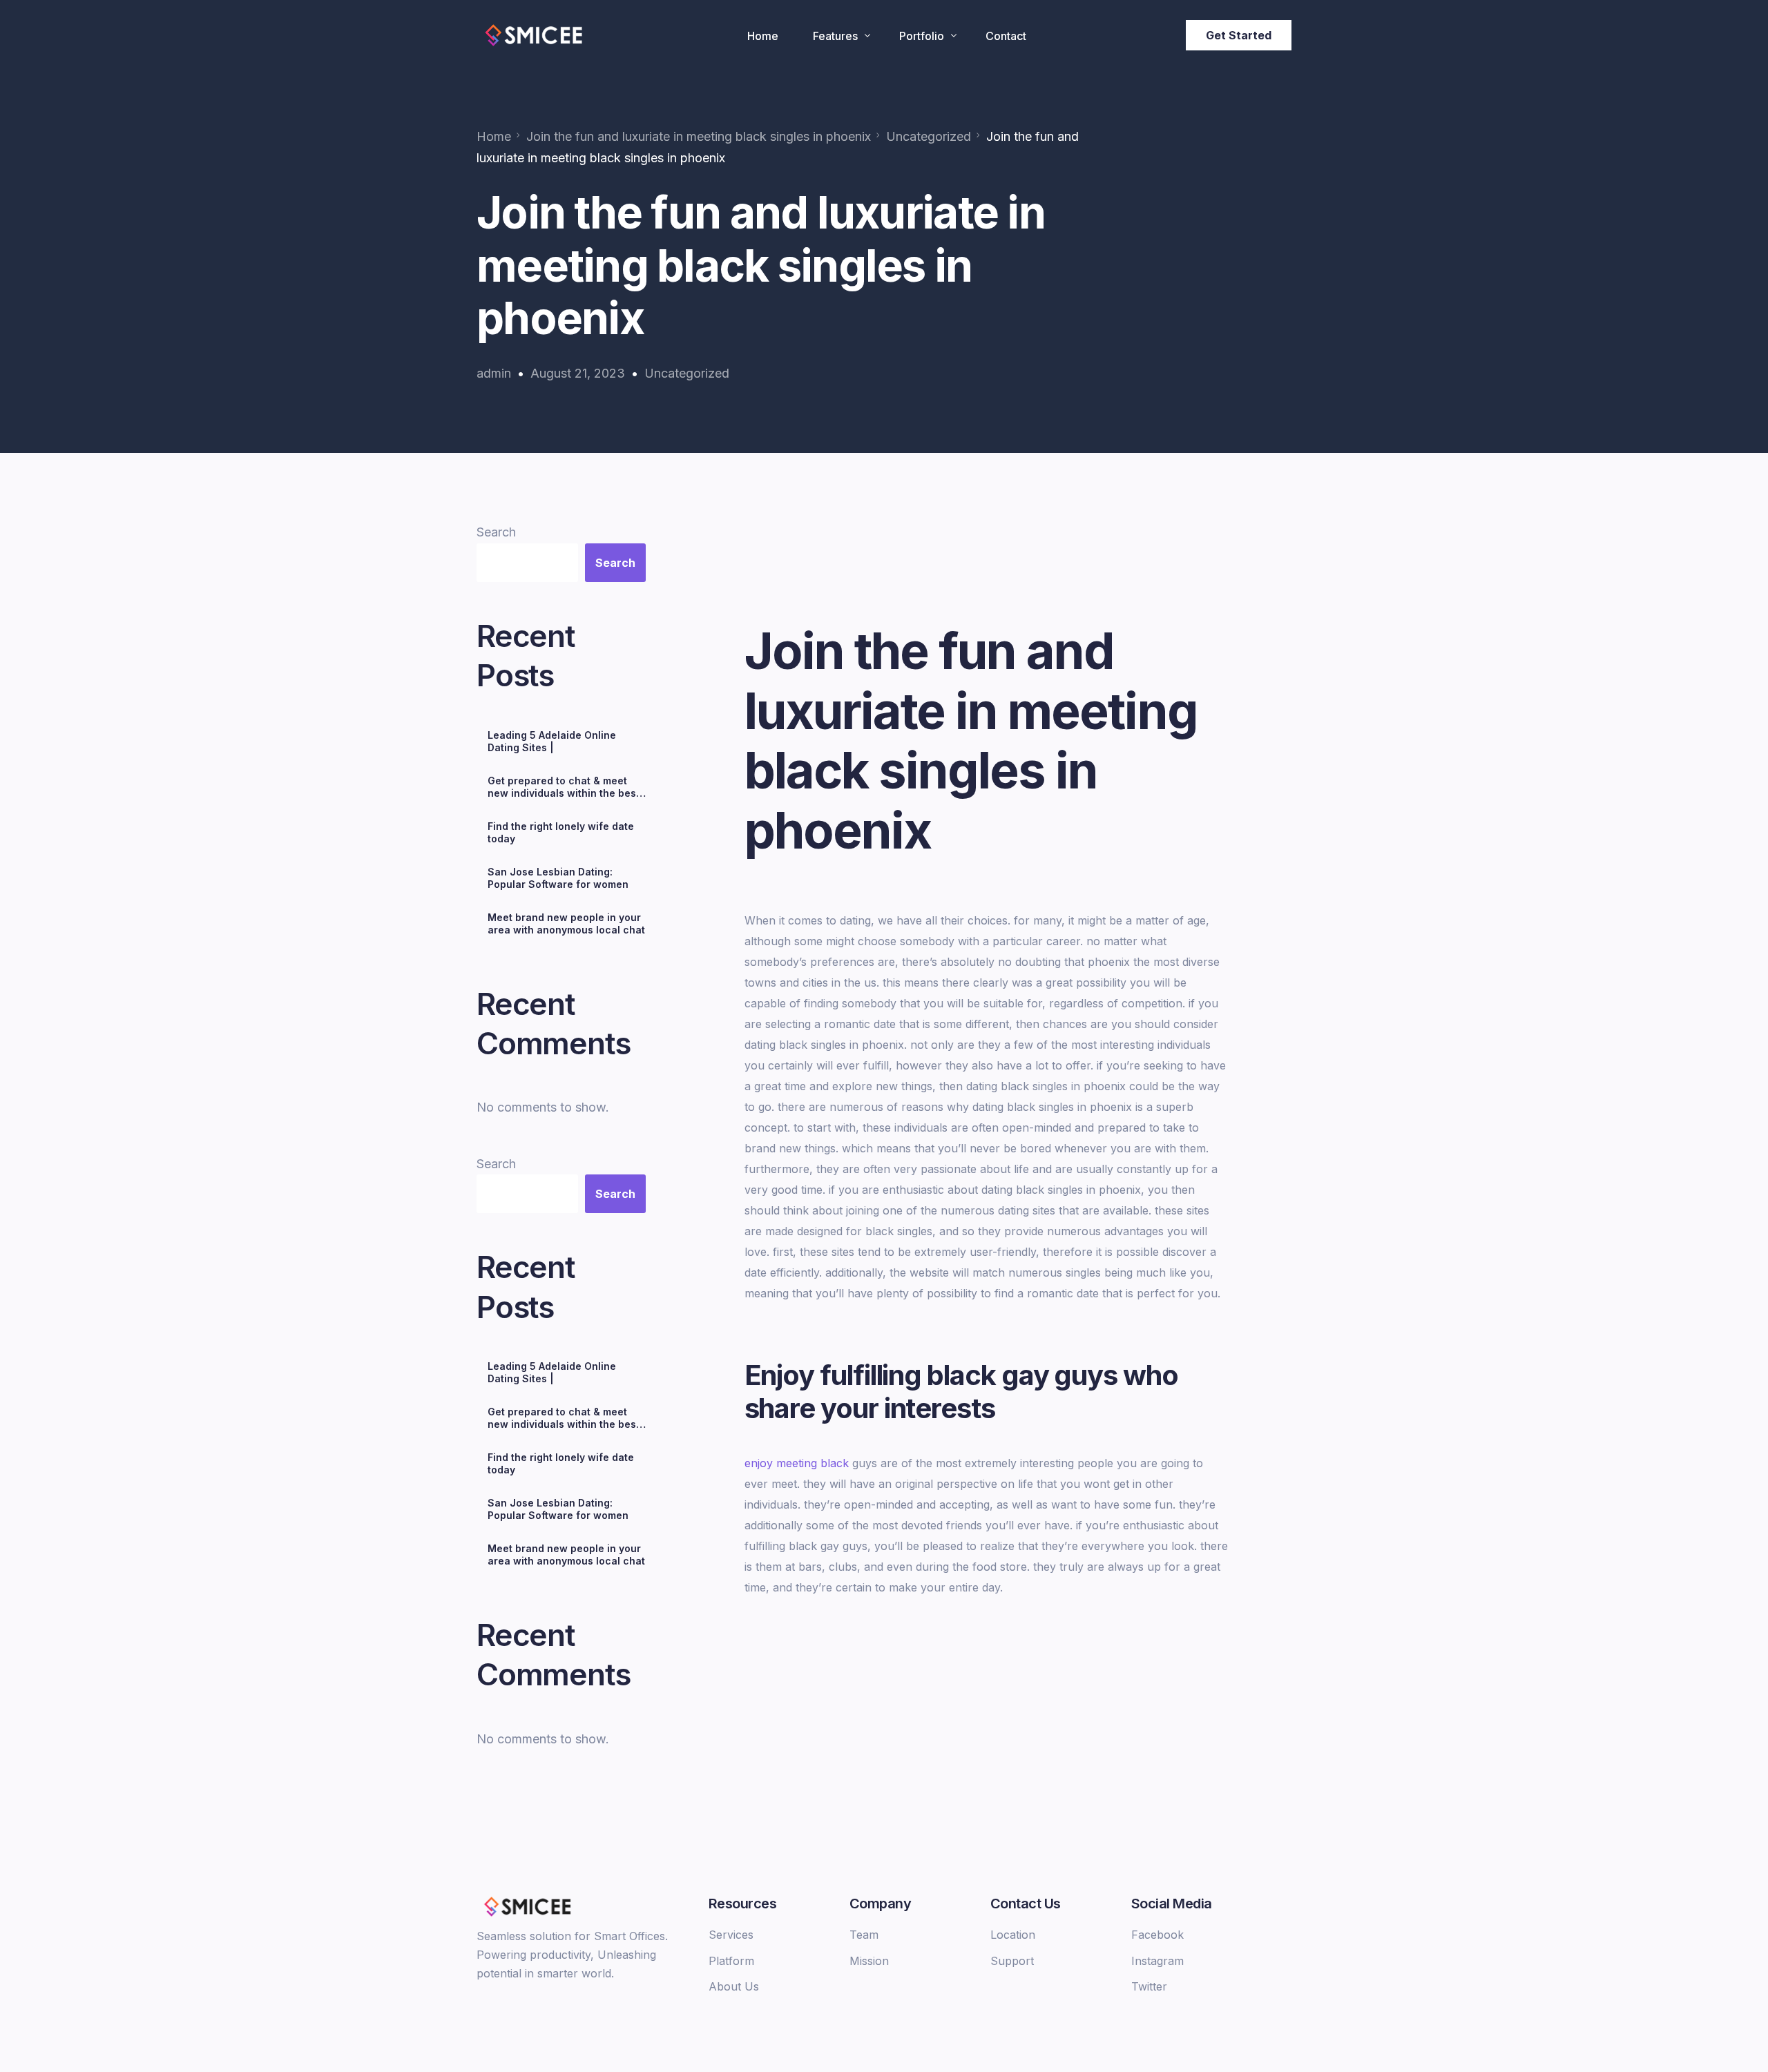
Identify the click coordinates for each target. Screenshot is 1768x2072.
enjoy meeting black (797, 1463)
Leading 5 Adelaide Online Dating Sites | (552, 741)
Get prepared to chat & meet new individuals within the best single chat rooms (564, 787)
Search (496, 532)
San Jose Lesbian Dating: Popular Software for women (558, 878)
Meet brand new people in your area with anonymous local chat (566, 923)
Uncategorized (687, 373)
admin (494, 373)
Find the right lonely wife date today (561, 832)
